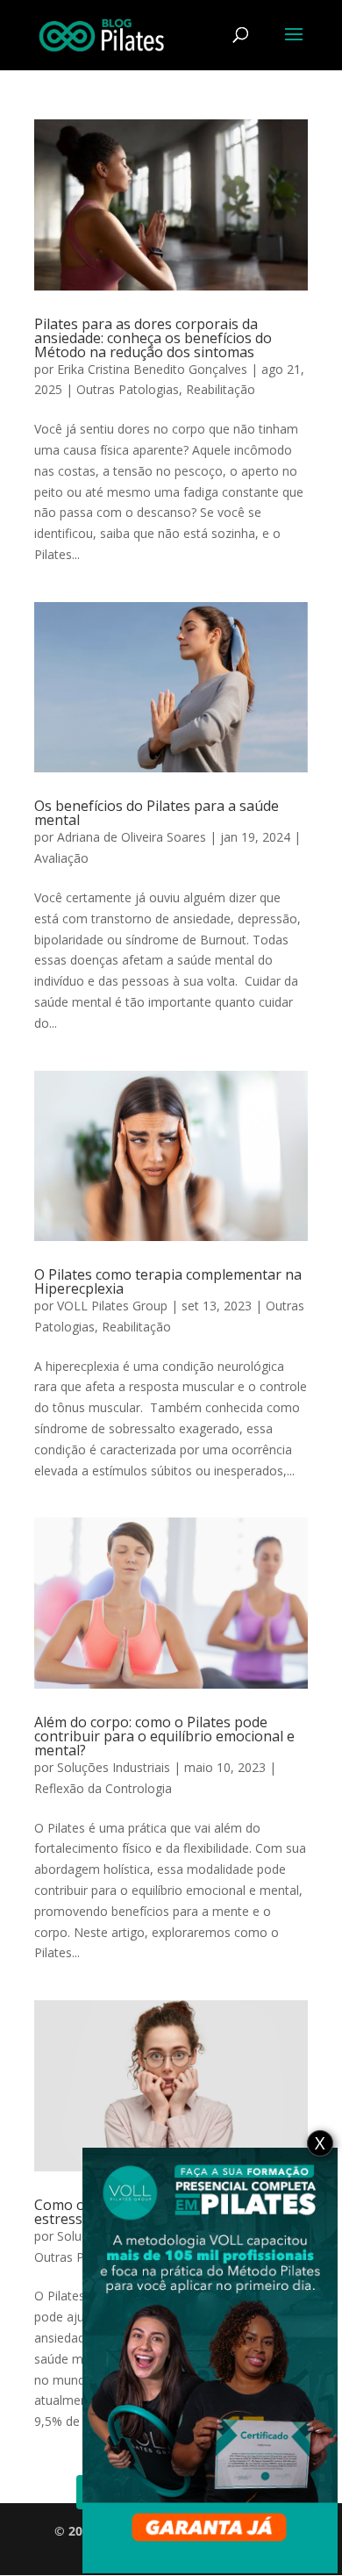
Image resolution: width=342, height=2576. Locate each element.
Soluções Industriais (114, 1767)
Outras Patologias (128, 389)
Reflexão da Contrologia (103, 1788)
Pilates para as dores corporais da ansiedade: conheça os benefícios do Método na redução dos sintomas (153, 338)
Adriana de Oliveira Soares (132, 837)
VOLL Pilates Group (112, 1306)
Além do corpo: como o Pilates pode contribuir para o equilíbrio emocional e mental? (164, 1736)
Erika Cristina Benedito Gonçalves (152, 369)
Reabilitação (221, 389)
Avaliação (61, 858)
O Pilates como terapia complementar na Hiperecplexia (168, 1281)
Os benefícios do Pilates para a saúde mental (157, 813)
